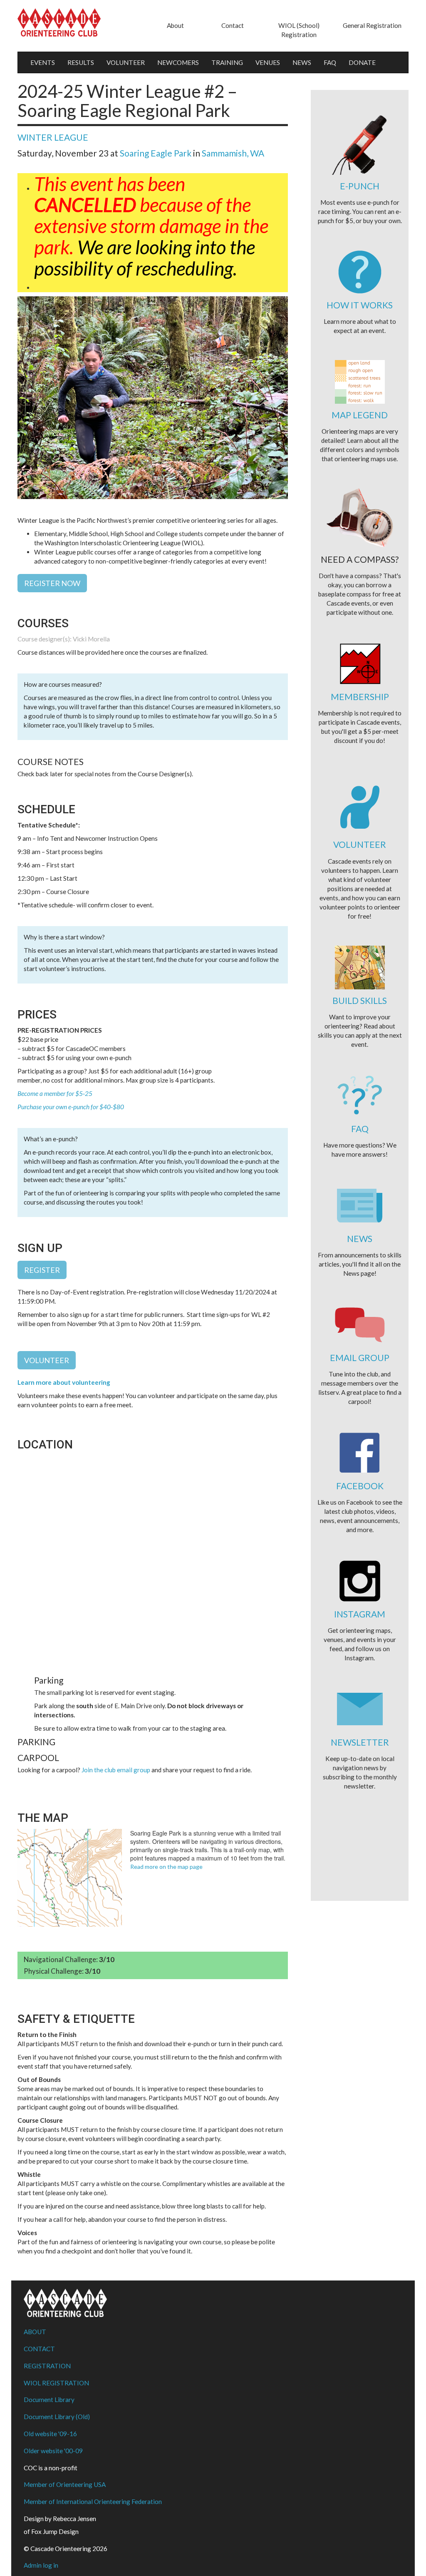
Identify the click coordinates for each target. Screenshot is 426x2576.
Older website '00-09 (53, 2451)
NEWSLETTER (360, 1742)
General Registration (372, 25)
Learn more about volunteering (64, 1382)
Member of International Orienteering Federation (93, 2501)
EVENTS (43, 62)
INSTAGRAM (360, 1614)
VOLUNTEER (126, 62)
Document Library (49, 2400)
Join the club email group (116, 1770)
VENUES (268, 62)
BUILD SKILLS (360, 1000)
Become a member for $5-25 (55, 1093)
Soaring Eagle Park (156, 153)
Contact (233, 25)
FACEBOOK (360, 1486)
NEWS (302, 62)
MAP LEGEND (360, 415)
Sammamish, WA (233, 153)
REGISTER (42, 1270)
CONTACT (39, 2349)
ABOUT (35, 2332)
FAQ (330, 62)
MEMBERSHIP (360, 697)
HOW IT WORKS (360, 305)
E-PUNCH (360, 186)
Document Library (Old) (57, 2417)
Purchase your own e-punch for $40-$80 (71, 1107)
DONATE (362, 62)
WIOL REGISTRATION (56, 2383)
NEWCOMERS (178, 62)
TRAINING (227, 62)
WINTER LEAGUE (53, 137)
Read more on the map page (166, 1867)
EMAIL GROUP (360, 1358)
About (175, 25)
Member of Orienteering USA (65, 2484)
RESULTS (81, 62)
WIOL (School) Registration (299, 30)
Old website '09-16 (50, 2434)
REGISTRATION (47, 2366)
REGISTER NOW (52, 583)
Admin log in (41, 2565)
